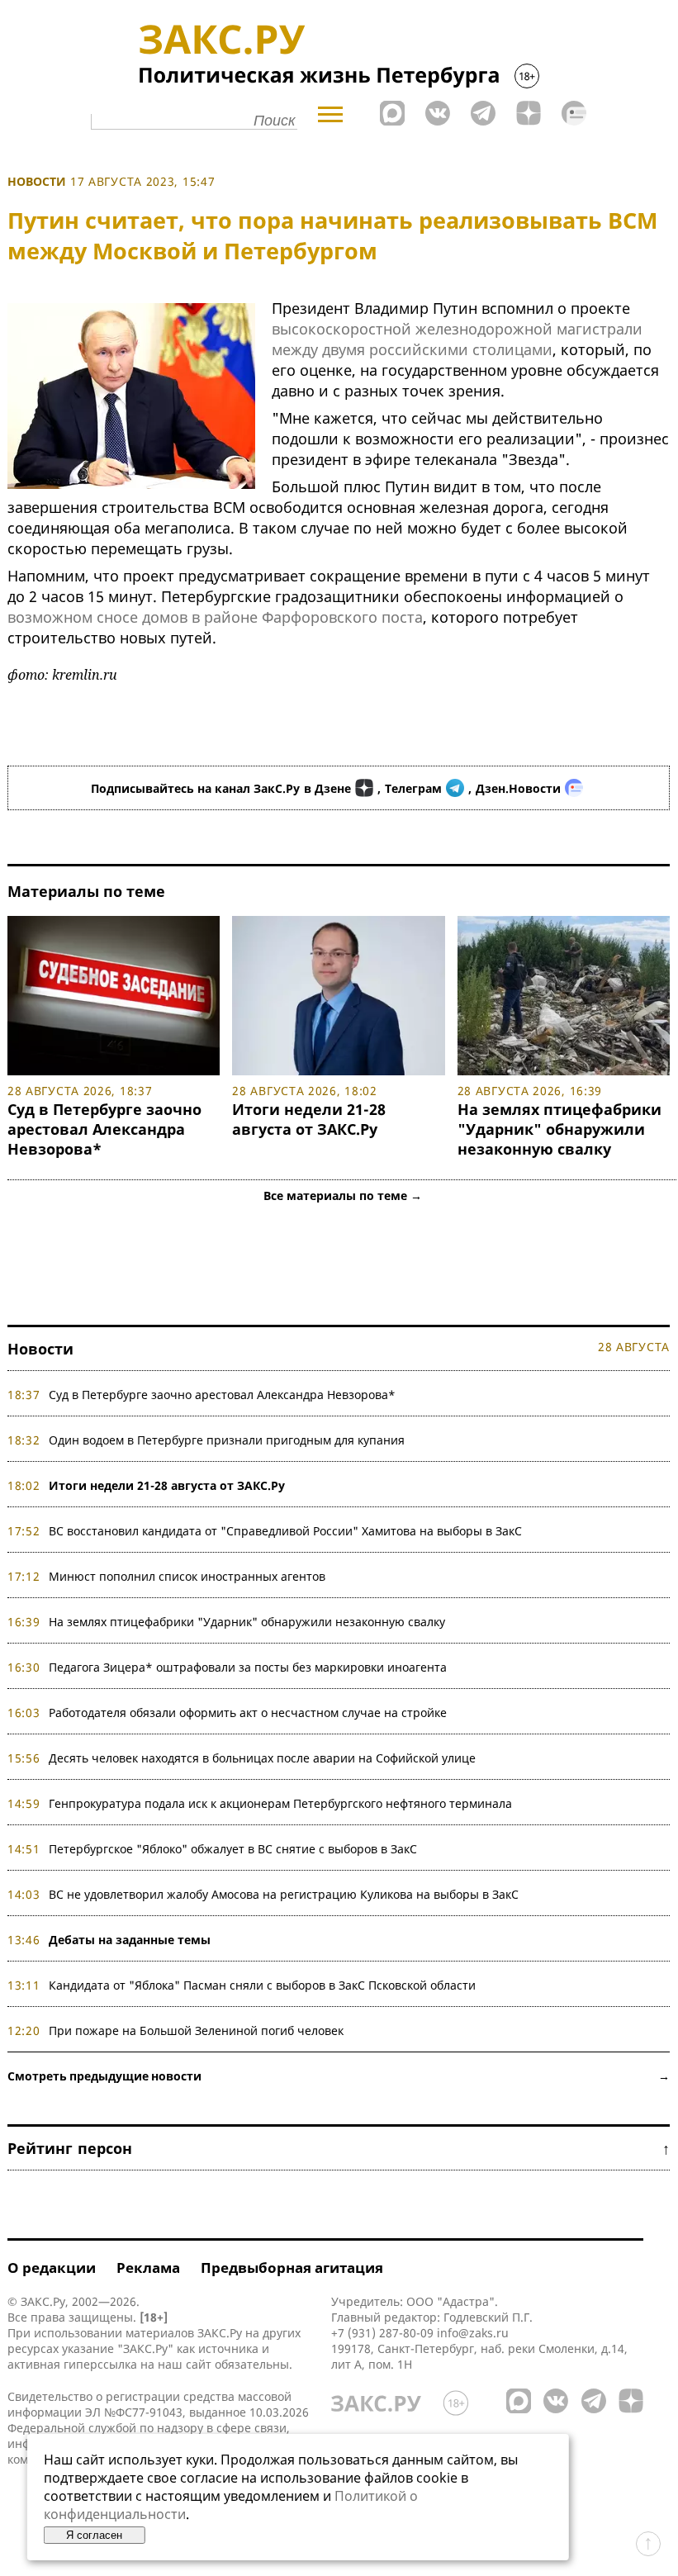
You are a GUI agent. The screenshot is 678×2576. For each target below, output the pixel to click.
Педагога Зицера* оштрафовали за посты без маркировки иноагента (248, 1667)
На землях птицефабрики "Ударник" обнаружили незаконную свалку (559, 1129)
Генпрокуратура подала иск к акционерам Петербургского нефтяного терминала (280, 1803)
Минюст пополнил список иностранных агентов (187, 1576)
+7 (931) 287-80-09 (382, 2333)
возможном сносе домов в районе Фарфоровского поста (215, 617)
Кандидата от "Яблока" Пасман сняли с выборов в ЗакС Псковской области (262, 1985)
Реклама (148, 2268)
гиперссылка (100, 2364)
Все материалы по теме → (343, 1195)
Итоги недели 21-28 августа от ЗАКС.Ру (309, 1119)
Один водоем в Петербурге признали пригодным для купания (227, 1440)
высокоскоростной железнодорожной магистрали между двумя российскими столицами (457, 339)
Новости (37, 181)
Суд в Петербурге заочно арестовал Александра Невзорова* (104, 1129)
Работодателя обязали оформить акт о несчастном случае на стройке (248, 1713)
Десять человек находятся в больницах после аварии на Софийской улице (262, 1758)
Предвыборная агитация (292, 2268)
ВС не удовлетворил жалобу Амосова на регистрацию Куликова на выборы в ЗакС (284, 1894)
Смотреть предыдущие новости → (339, 2076)
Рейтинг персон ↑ (339, 2148)
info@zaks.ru (473, 2333)
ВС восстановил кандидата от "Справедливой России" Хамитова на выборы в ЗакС (285, 1531)
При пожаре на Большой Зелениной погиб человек (196, 2030)
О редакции (52, 2268)
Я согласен (94, 2535)
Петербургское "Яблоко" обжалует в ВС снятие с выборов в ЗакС (233, 1849)
